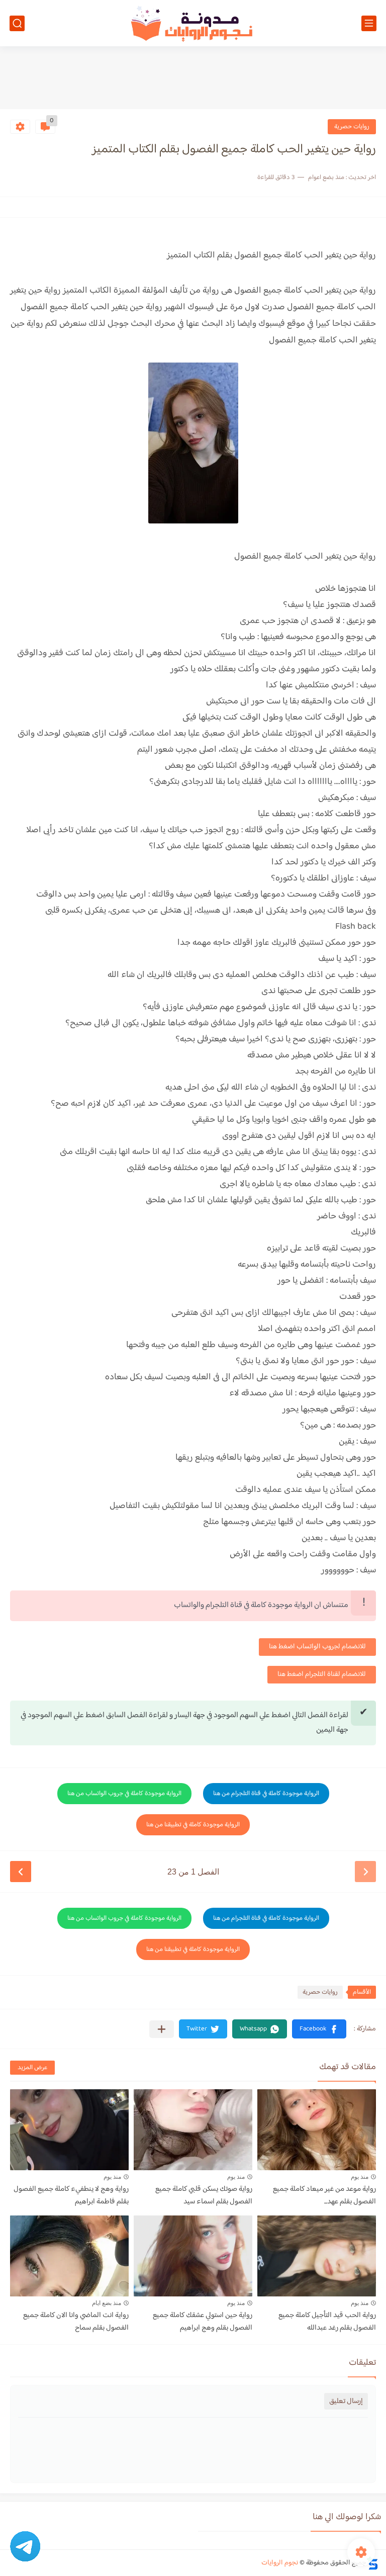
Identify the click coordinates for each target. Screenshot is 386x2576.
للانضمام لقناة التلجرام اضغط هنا (322, 1674)
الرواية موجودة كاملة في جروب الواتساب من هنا (124, 1794)
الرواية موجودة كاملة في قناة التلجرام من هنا (266, 1794)
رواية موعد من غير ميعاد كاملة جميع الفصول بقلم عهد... (324, 2195)
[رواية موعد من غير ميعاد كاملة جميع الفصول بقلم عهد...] (317, 2130)
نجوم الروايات (280, 2563)
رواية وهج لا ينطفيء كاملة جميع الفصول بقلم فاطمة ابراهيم (71, 2195)
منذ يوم (360, 2177)
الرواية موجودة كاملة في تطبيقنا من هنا (193, 1825)
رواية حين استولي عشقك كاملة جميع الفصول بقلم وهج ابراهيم (203, 2322)
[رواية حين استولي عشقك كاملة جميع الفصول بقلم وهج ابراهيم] (193, 2256)
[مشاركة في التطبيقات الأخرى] (162, 2029)
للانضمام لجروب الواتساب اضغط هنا (317, 1647)
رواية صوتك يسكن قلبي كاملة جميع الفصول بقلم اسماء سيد (204, 2195)
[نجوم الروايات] (193, 23)
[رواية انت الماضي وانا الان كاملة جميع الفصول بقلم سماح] (69, 2256)
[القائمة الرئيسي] (369, 23)
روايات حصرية (352, 127)
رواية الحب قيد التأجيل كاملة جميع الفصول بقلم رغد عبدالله (327, 2322)
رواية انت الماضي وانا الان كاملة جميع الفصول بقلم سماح (76, 2322)
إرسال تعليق (346, 2401)
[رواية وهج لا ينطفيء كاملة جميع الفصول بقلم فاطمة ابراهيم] (69, 2130)
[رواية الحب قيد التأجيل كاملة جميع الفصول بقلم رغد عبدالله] (317, 2256)
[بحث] (17, 23)
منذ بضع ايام (107, 2303)
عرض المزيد (32, 2068)
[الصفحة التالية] (21, 1872)
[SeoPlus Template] (372, 2563)
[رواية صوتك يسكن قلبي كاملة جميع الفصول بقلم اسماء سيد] (193, 2130)
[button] (319, 2029)
